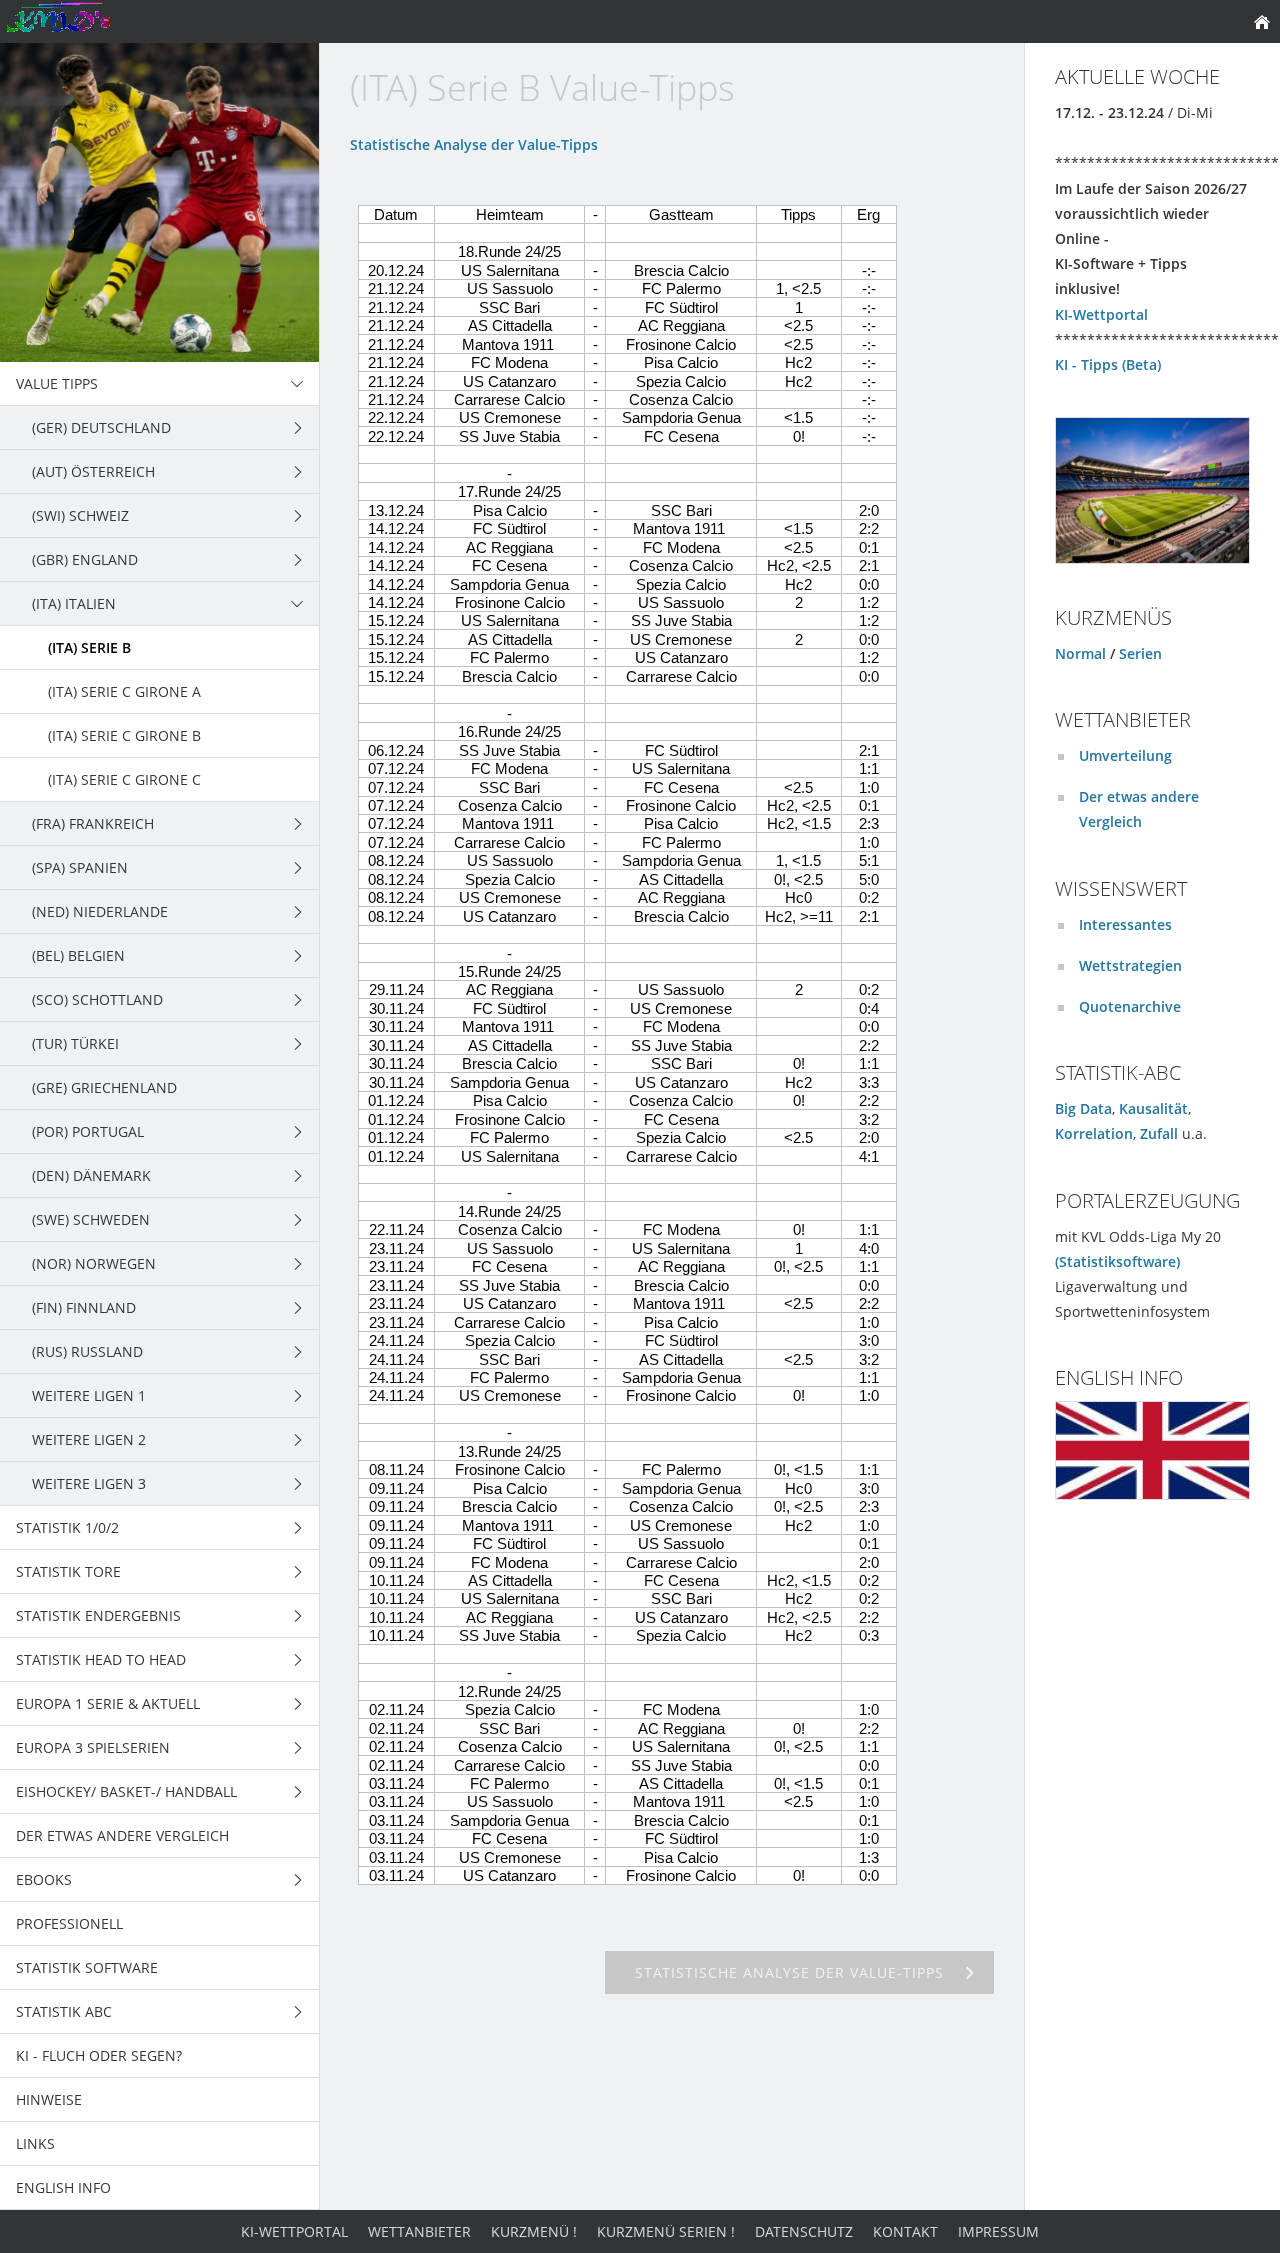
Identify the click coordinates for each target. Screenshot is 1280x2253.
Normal (1080, 653)
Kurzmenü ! (534, 2231)
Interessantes (1125, 924)
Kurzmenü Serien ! (666, 2231)
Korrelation (1094, 1133)
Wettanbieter (419, 2231)
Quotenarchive (1130, 1006)
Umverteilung (1125, 755)
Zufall (1159, 1133)
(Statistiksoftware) (1117, 1261)
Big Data (1083, 1108)
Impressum (998, 2231)
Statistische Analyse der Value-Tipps (474, 144)
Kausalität (1153, 1108)
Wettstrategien (1130, 965)
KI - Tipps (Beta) (1108, 364)
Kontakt (905, 2231)
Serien (1140, 653)
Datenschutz (804, 2231)
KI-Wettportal (1101, 314)
